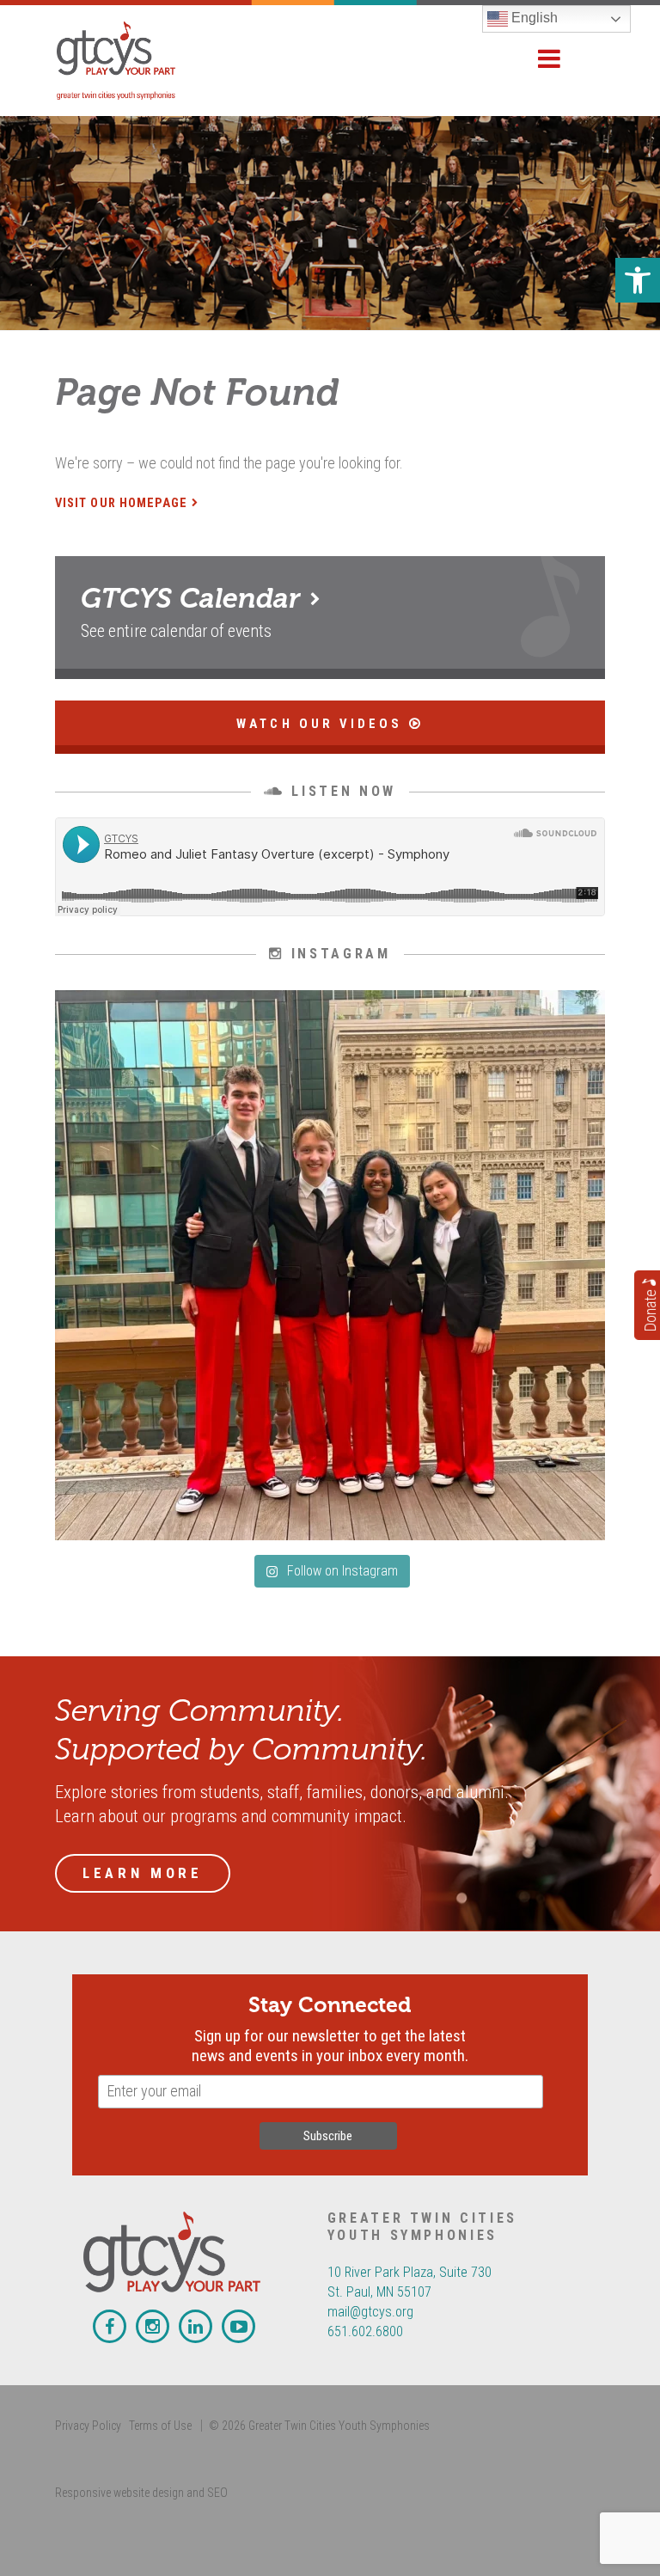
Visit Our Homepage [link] (121, 503)
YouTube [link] (238, 2326)
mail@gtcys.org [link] (370, 2312)
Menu (549, 59)
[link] (638, 280)
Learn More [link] (143, 1873)
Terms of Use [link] (160, 2426)
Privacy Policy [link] (88, 2426)
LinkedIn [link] (196, 2326)
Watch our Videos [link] (322, 724)
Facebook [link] (110, 2326)
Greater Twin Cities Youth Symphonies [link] (136, 61)
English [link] (533, 18)
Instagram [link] (153, 2326)
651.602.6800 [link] (365, 2331)
